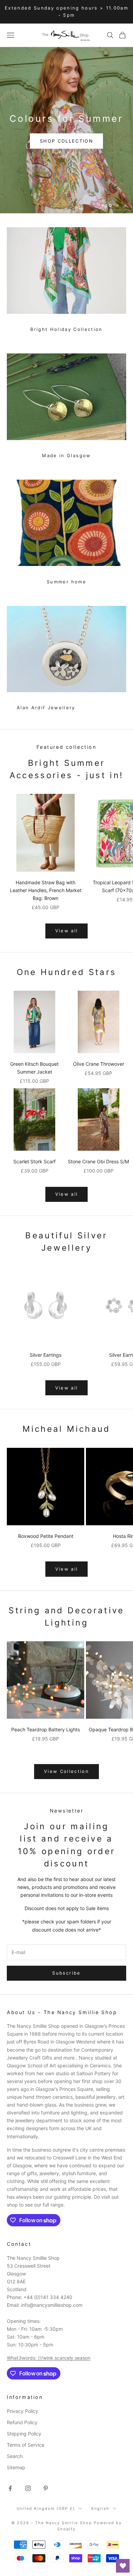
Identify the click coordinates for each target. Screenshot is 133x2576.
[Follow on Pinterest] (46, 2488)
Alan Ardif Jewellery (46, 708)
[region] (66, 130)
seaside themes (39, 113)
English (100, 2508)
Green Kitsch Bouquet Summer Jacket (34, 1068)
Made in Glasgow (66, 455)
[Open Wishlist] (123, 2566)
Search (15, 2456)
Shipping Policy (24, 2434)
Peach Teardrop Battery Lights (46, 1729)
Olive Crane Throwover (99, 1064)
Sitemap (16, 2467)
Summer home (66, 582)
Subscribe (66, 1973)
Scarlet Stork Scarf (34, 1161)
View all (67, 931)
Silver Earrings (46, 1355)
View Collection (66, 1771)
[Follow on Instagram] (28, 2488)
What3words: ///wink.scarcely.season (49, 2358)
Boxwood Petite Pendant (46, 1536)
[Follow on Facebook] (10, 2488)
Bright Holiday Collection (66, 329)
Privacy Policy (23, 2411)
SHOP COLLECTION (43, 93)
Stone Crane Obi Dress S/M (98, 1161)
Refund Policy (22, 2422)
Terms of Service (26, 2445)
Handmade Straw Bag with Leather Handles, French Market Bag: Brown (46, 890)
